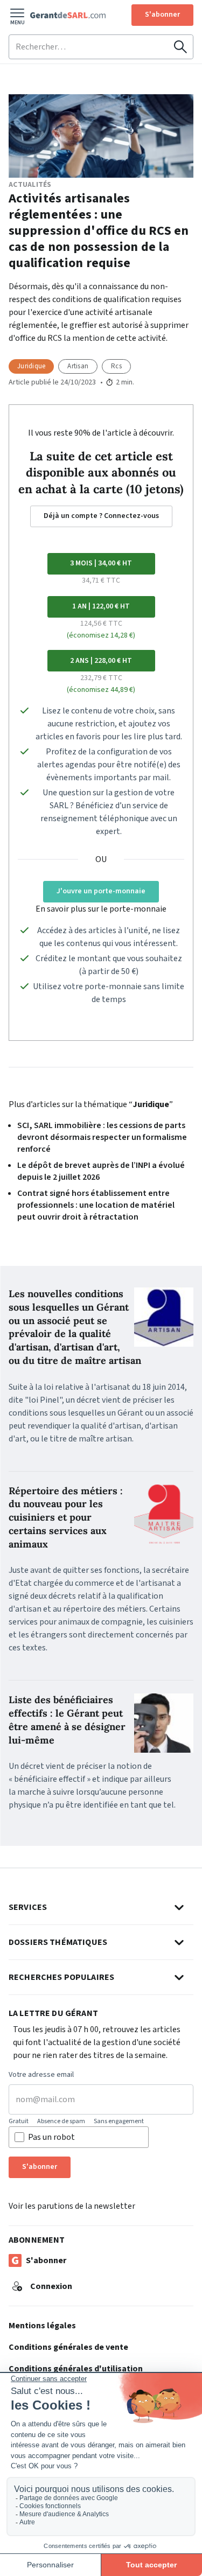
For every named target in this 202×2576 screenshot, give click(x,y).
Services (28, 1907)
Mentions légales (42, 2326)
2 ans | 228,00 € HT (101, 661)
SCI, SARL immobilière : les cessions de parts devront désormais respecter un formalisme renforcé (102, 1137)
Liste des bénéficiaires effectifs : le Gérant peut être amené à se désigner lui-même (67, 1720)
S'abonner (162, 15)
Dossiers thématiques (58, 1942)
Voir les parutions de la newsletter (72, 2206)
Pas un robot (51, 2137)
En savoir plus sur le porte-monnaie (101, 909)
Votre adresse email (41, 2075)
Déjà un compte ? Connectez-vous (101, 516)
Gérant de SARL (68, 15)
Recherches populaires (61, 1977)
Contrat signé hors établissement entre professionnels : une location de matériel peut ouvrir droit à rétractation (96, 1205)
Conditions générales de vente (68, 2347)
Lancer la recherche (180, 47)
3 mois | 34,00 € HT (101, 563)
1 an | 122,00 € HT (101, 606)
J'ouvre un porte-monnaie (101, 891)
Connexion (51, 2286)
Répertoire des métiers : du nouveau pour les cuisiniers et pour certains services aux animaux (66, 1517)
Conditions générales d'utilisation (76, 2369)
